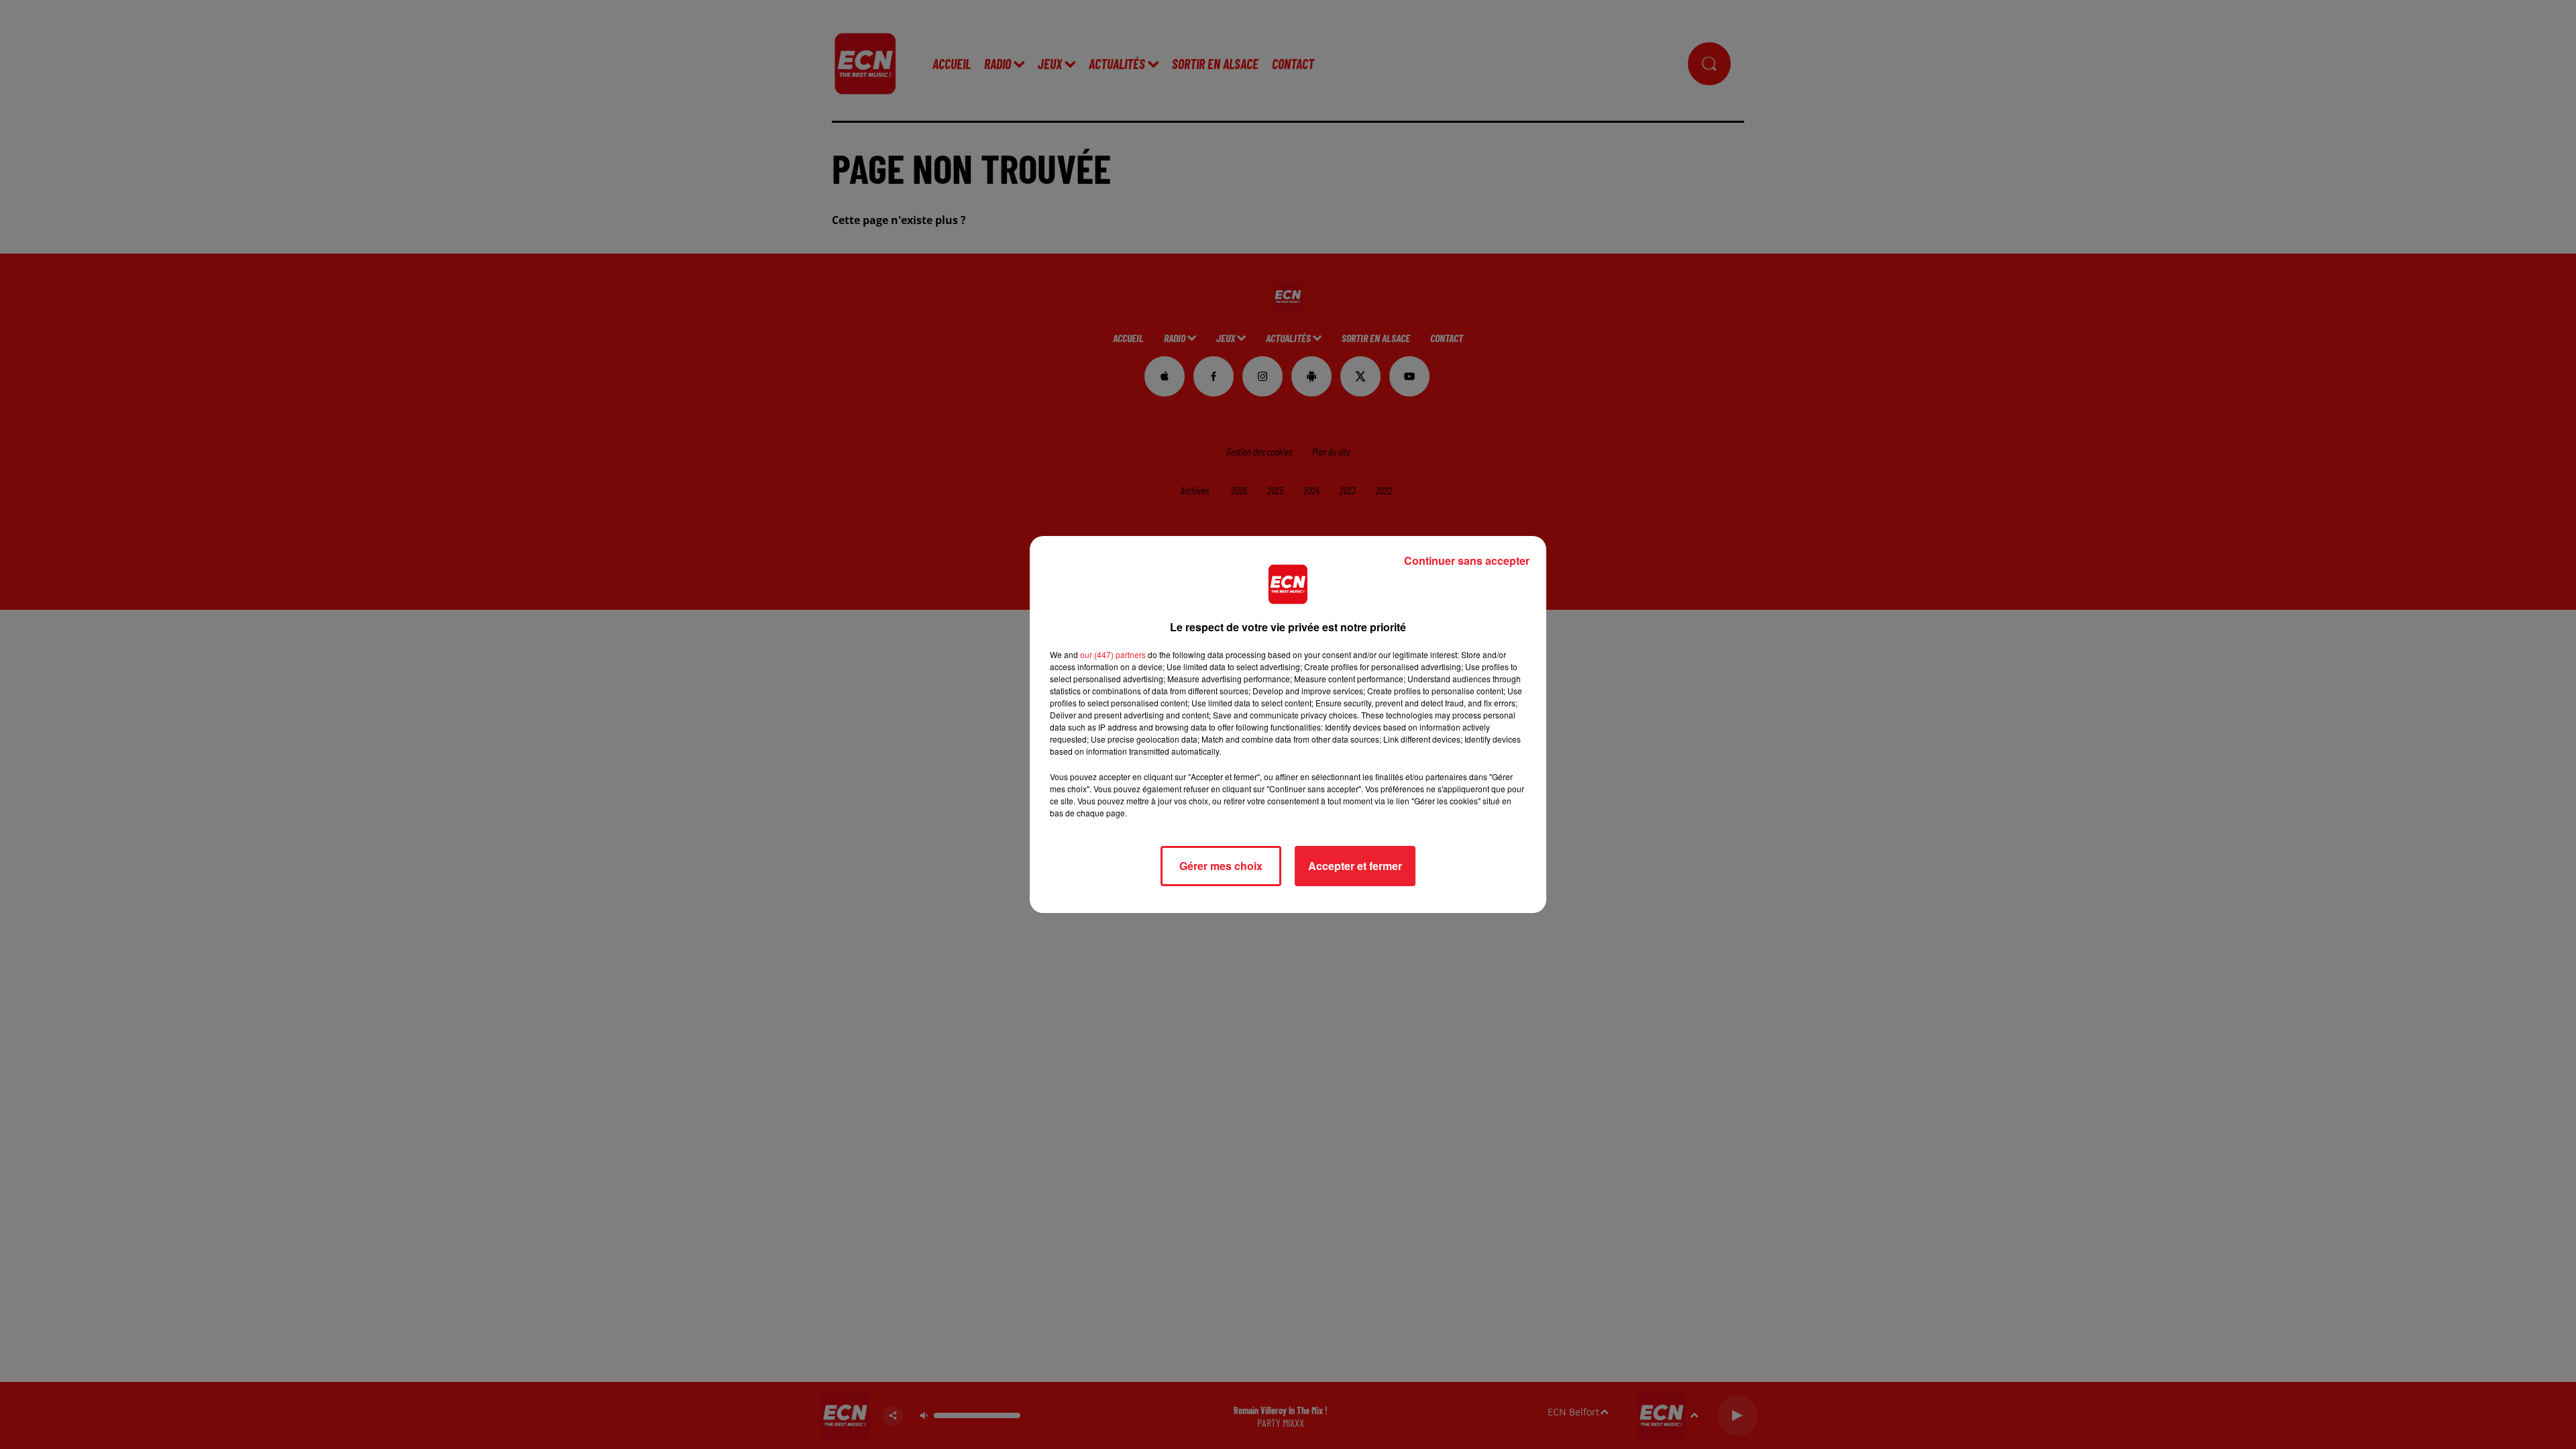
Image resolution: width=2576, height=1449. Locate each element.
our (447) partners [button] (1113, 654)
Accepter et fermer (1355, 866)
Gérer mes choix (1221, 866)
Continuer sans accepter (1467, 560)
